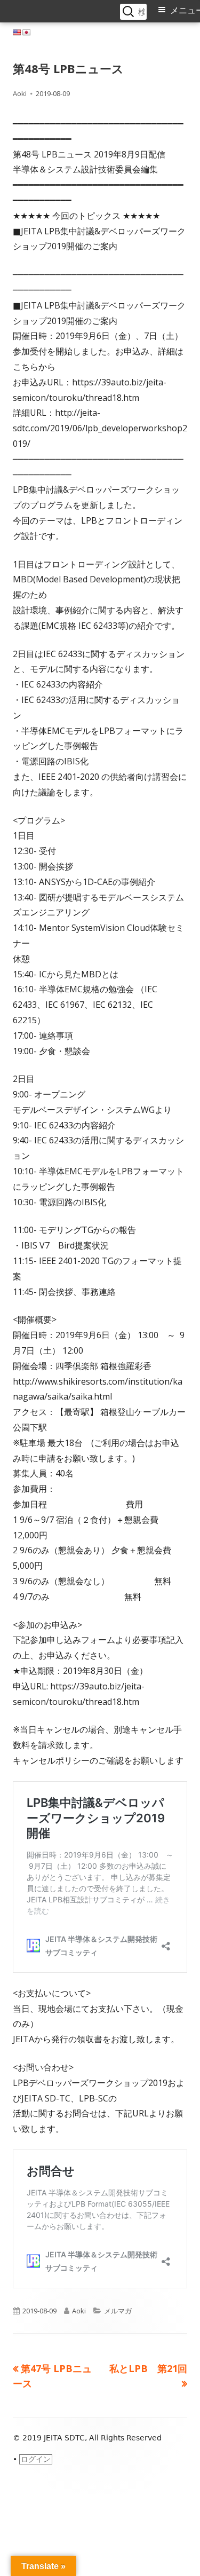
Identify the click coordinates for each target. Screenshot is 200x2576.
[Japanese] (27, 33)
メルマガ (118, 2311)
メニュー (185, 10)
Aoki (20, 93)
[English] (17, 33)
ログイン (36, 2459)
